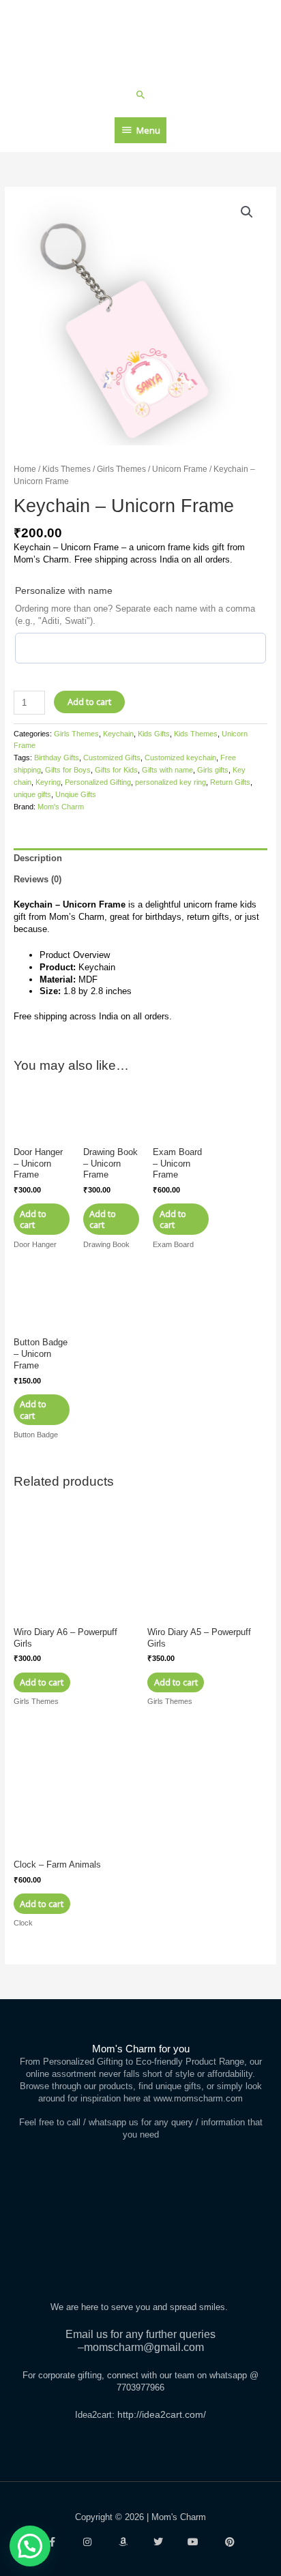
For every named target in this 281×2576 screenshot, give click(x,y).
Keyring (48, 782)
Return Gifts (230, 782)
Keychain (118, 734)
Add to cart (89, 702)
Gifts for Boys (68, 770)
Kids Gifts (154, 734)
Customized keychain (180, 758)
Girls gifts (213, 770)
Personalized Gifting (98, 782)
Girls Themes (121, 469)
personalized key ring (171, 782)
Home (25, 469)
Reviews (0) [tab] (38, 879)
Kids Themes (66, 469)
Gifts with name (167, 770)
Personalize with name (64, 590)
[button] (141, 94)
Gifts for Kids (116, 770)
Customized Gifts (112, 758)
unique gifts (32, 794)
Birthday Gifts (57, 758)
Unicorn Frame (180, 469)
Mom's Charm (61, 807)
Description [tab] (38, 858)
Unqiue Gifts (76, 794)
